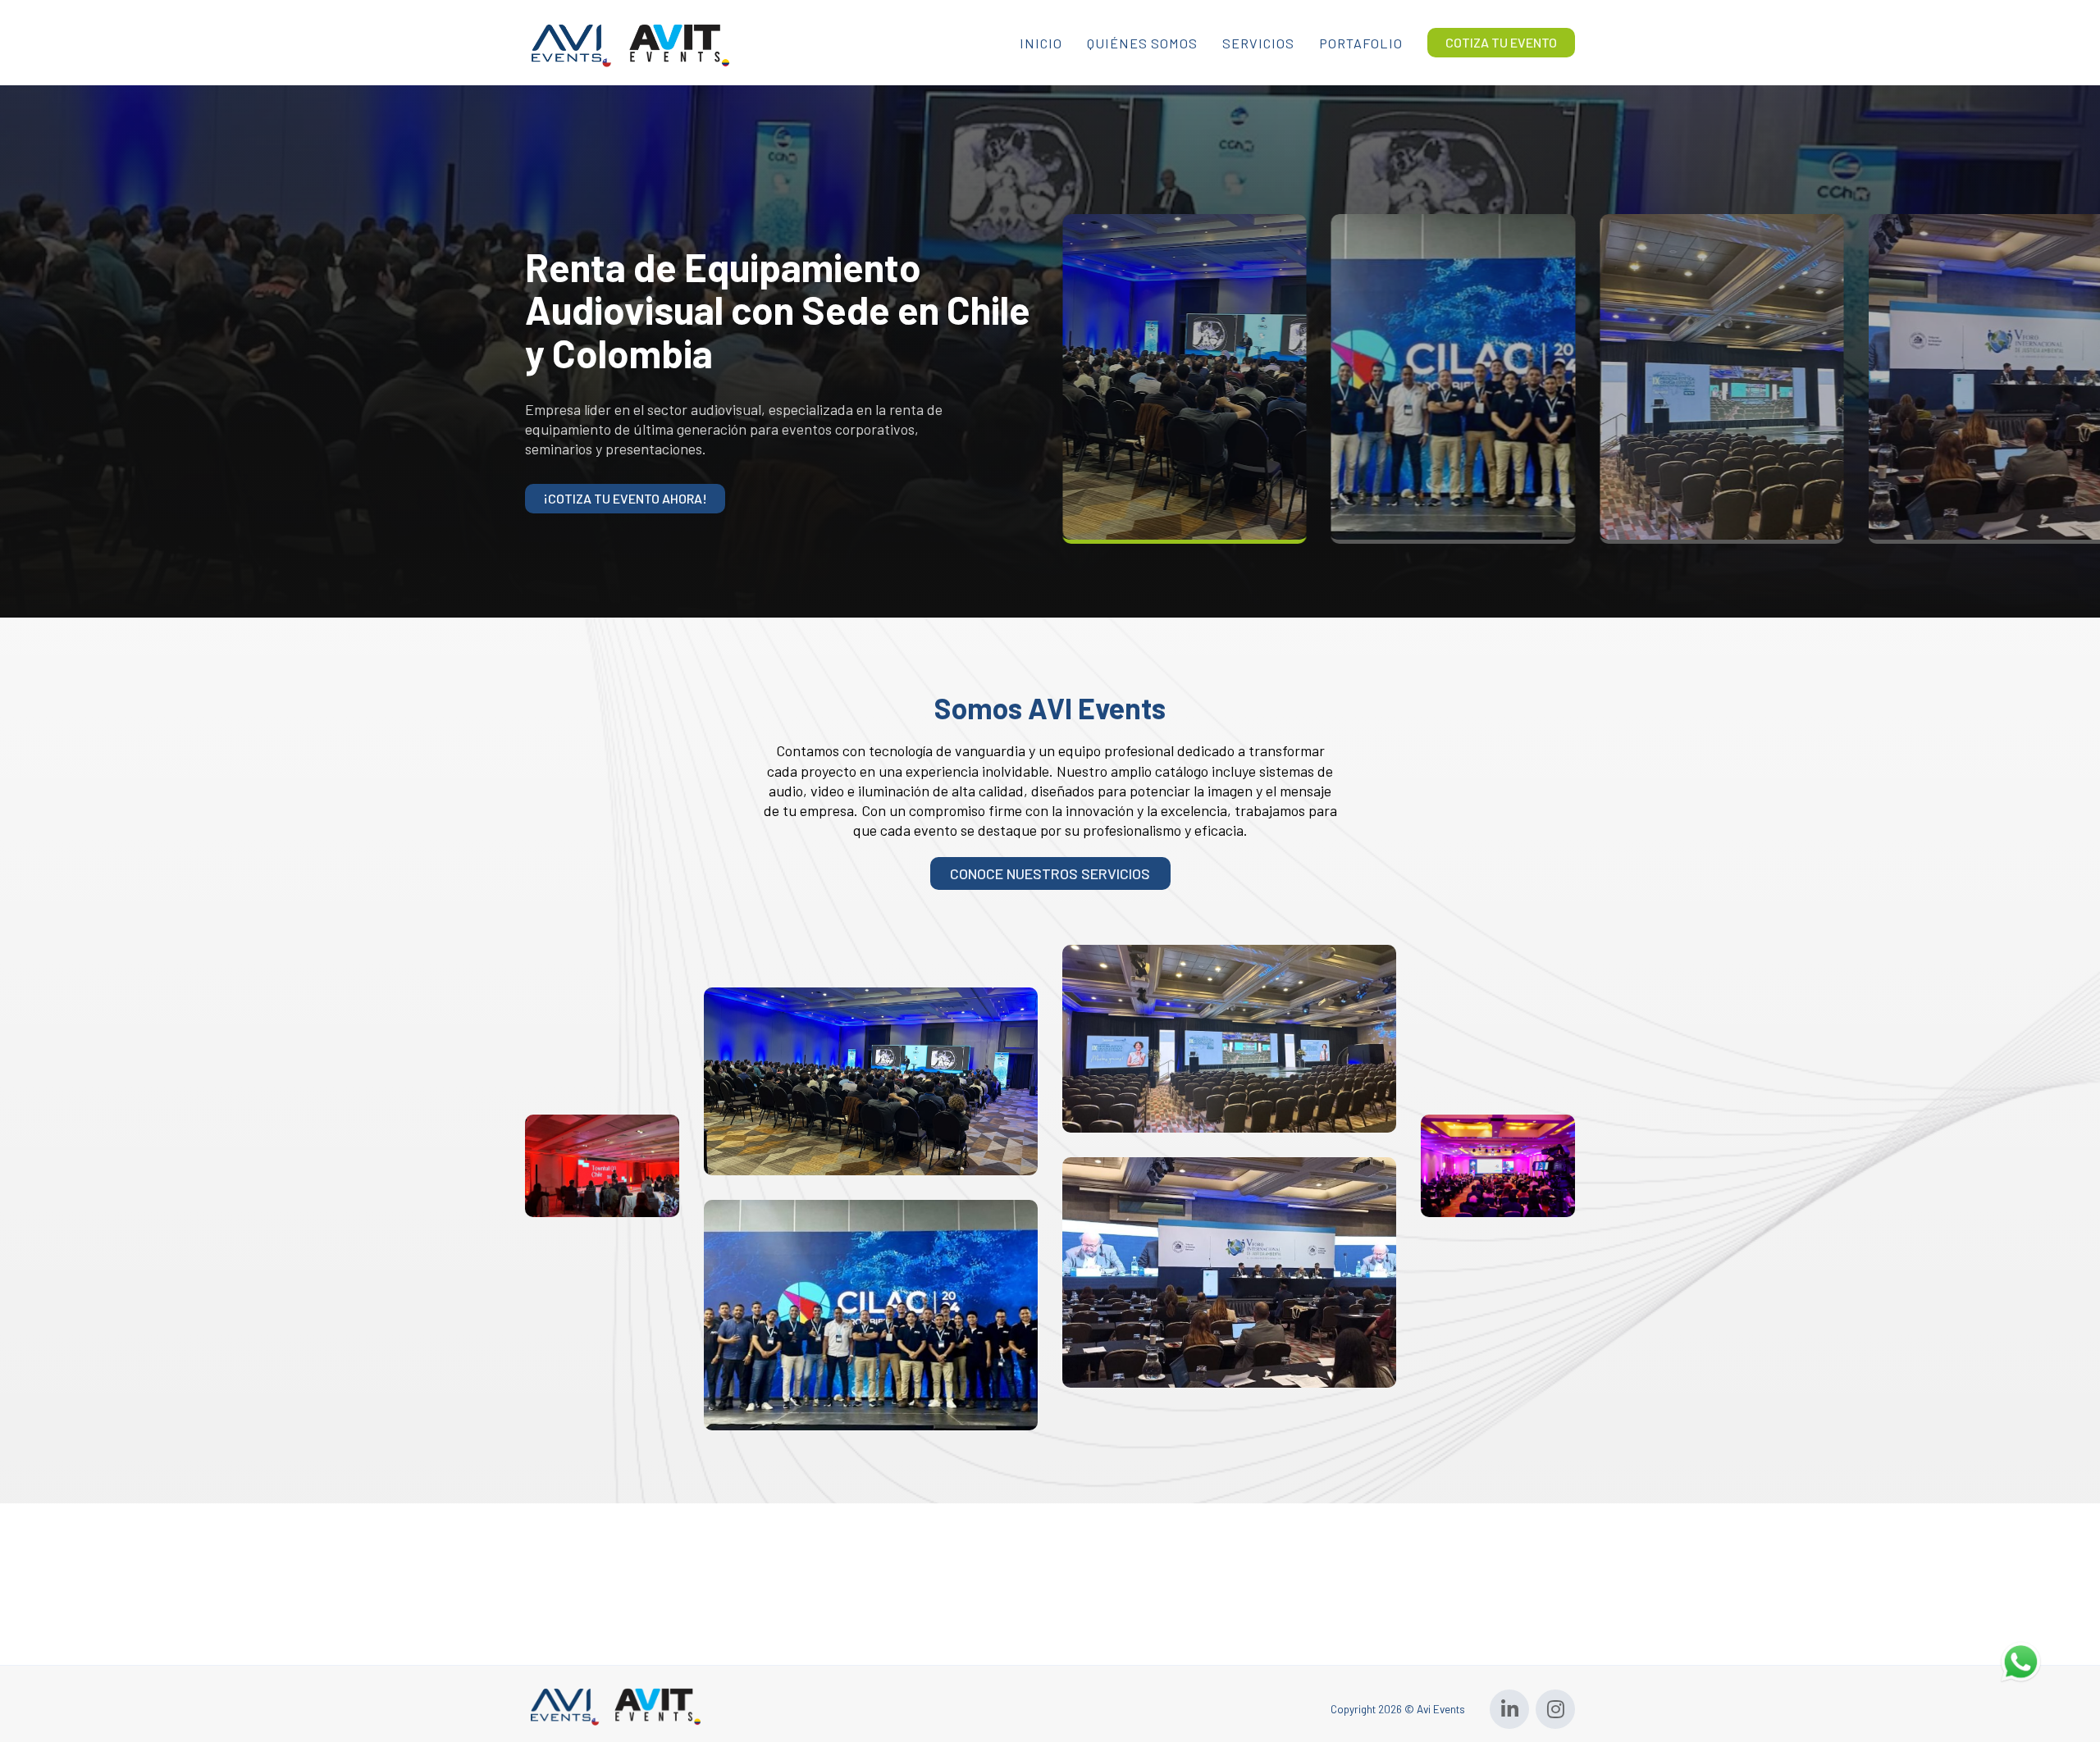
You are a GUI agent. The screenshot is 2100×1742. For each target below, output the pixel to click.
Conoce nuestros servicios (1050, 873)
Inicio (1041, 43)
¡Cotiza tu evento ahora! (625, 498)
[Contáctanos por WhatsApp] (2020, 1660)
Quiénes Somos (1142, 43)
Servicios (1258, 43)
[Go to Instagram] (1555, 1709)
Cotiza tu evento (1501, 42)
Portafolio (1361, 43)
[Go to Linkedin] (1509, 1709)
